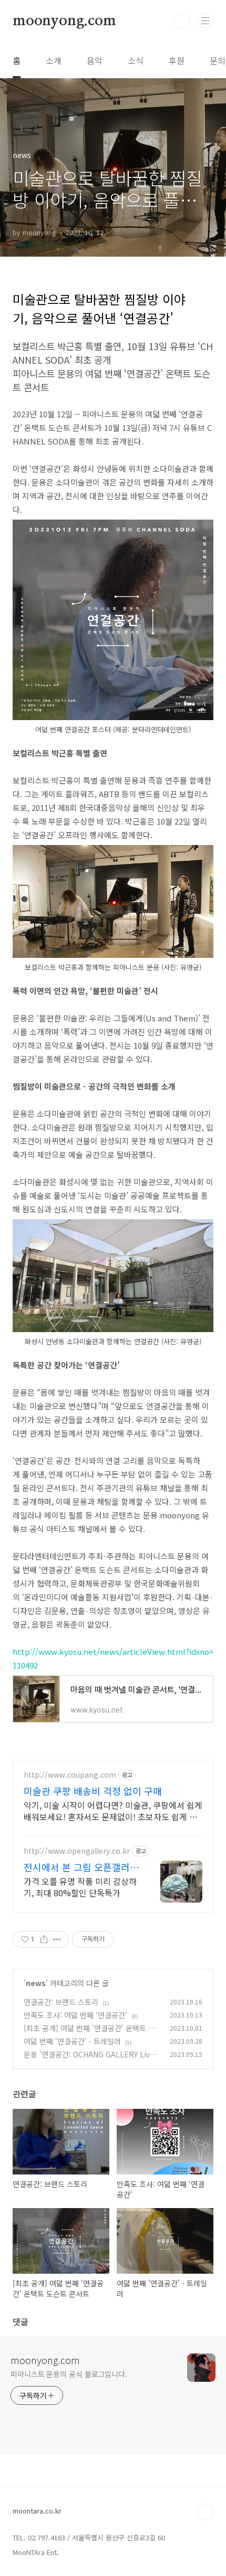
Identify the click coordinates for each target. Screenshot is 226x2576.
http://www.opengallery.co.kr (77, 1851)
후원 (177, 60)
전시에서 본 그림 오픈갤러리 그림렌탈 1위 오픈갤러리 (81, 1867)
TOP (205, 2512)
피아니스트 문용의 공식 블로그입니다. (69, 2374)
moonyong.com (64, 21)
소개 (54, 60)
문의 (218, 60)
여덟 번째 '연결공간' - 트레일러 (72, 2041)
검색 (182, 21)
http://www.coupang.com (70, 1775)
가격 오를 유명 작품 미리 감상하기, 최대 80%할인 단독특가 (80, 1887)
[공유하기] (44, 1939)
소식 (136, 60)
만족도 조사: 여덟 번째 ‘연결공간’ (75, 2015)
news (36, 1983)
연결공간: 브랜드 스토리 (61, 2002)
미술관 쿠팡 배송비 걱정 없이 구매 (93, 1791)
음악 (95, 60)
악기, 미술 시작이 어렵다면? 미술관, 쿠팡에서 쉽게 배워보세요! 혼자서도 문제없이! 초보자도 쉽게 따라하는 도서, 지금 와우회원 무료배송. (113, 1810)
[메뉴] (206, 20)
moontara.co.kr (37, 2511)
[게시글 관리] (57, 1939)
